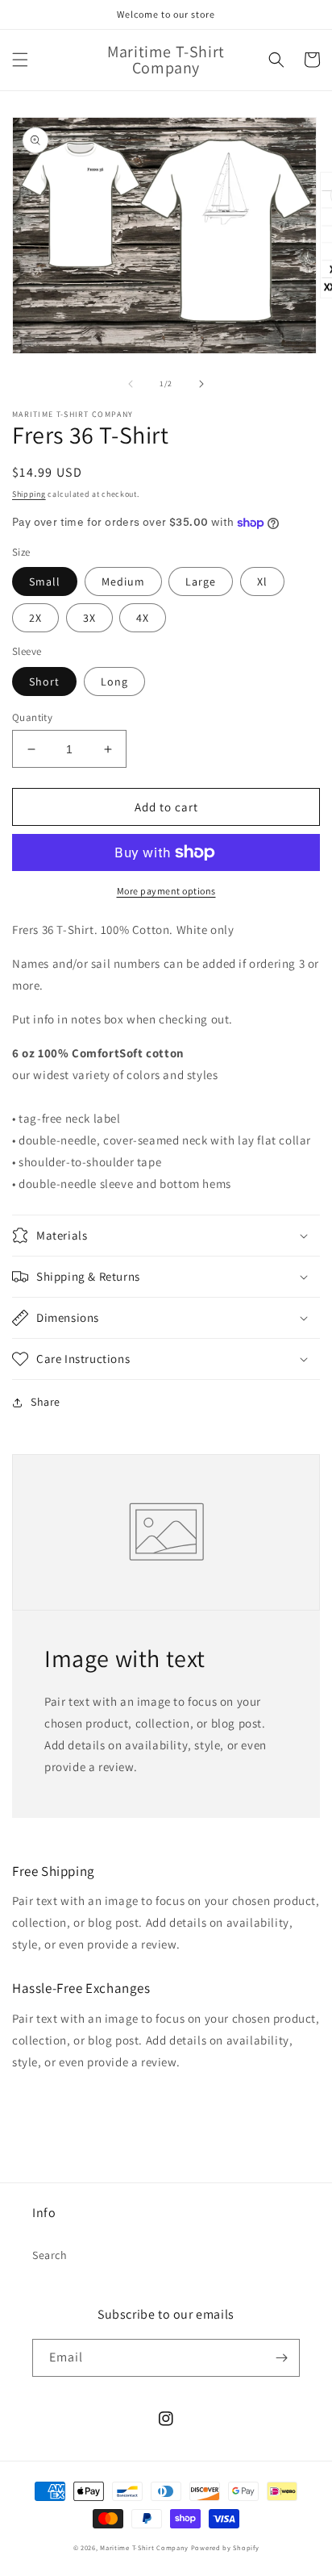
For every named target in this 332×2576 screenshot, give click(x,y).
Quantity (32, 717)
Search (50, 2255)
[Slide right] (201, 384)
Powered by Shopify (225, 2547)
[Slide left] (131, 384)
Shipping (29, 494)
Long (114, 682)
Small (45, 581)
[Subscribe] (281, 2358)
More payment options (166, 891)
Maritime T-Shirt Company (144, 2547)
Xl (262, 581)
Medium (123, 581)
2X (35, 618)
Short (44, 682)
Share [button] (46, 1402)
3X (89, 618)
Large (201, 581)
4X (143, 618)
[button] (20, 60)
